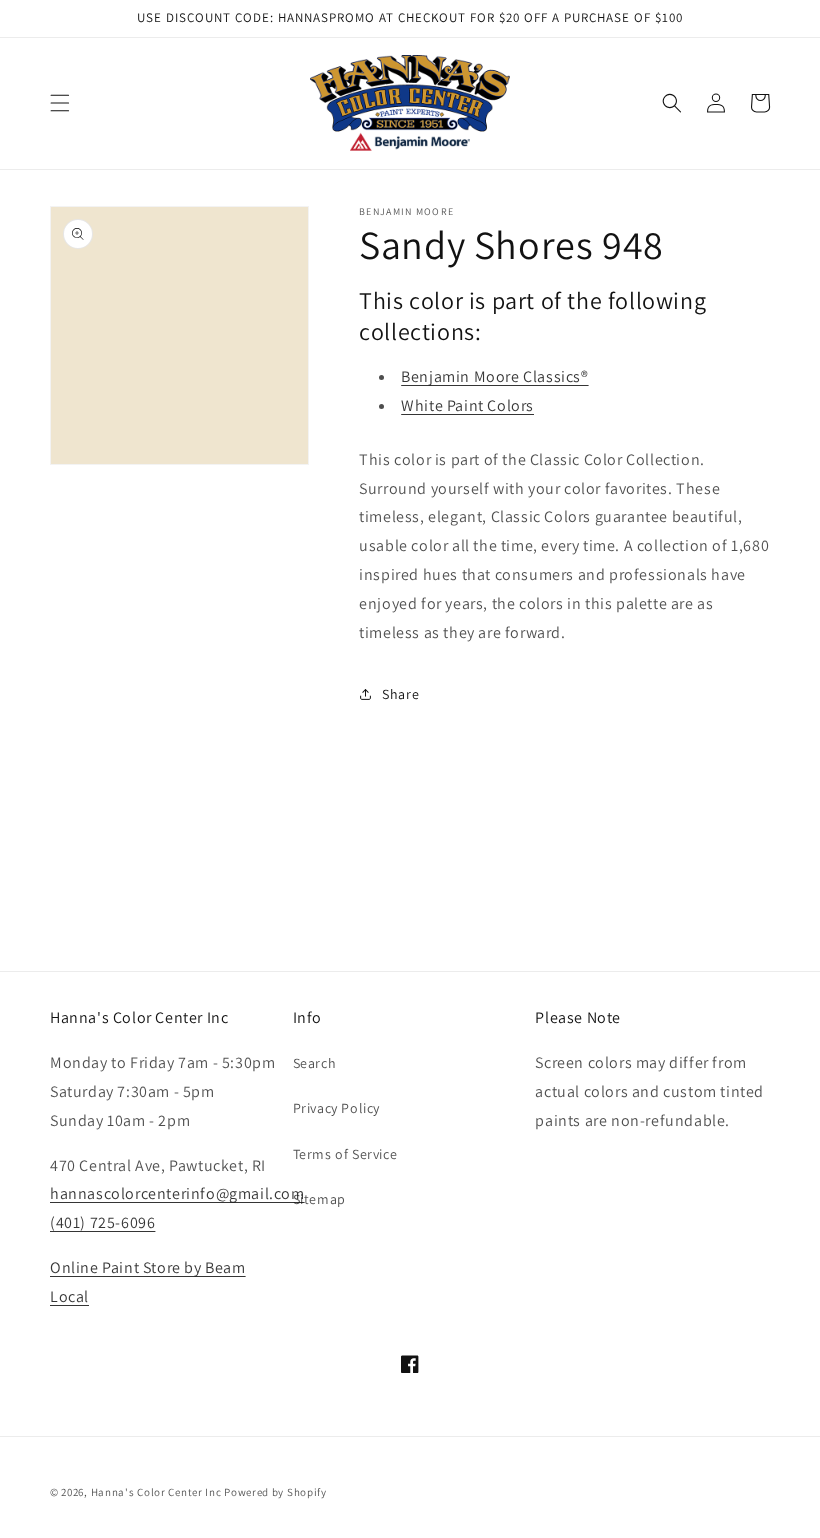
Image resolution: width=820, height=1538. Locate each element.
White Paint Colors (467, 405)
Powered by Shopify (275, 1492)
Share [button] (400, 694)
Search (315, 1063)
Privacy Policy (336, 1108)
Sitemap (319, 1199)
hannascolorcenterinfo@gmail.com (177, 1193)
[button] (60, 103)
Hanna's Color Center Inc (156, 1492)
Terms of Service (345, 1154)
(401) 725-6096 (102, 1222)
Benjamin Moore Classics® (494, 376)
